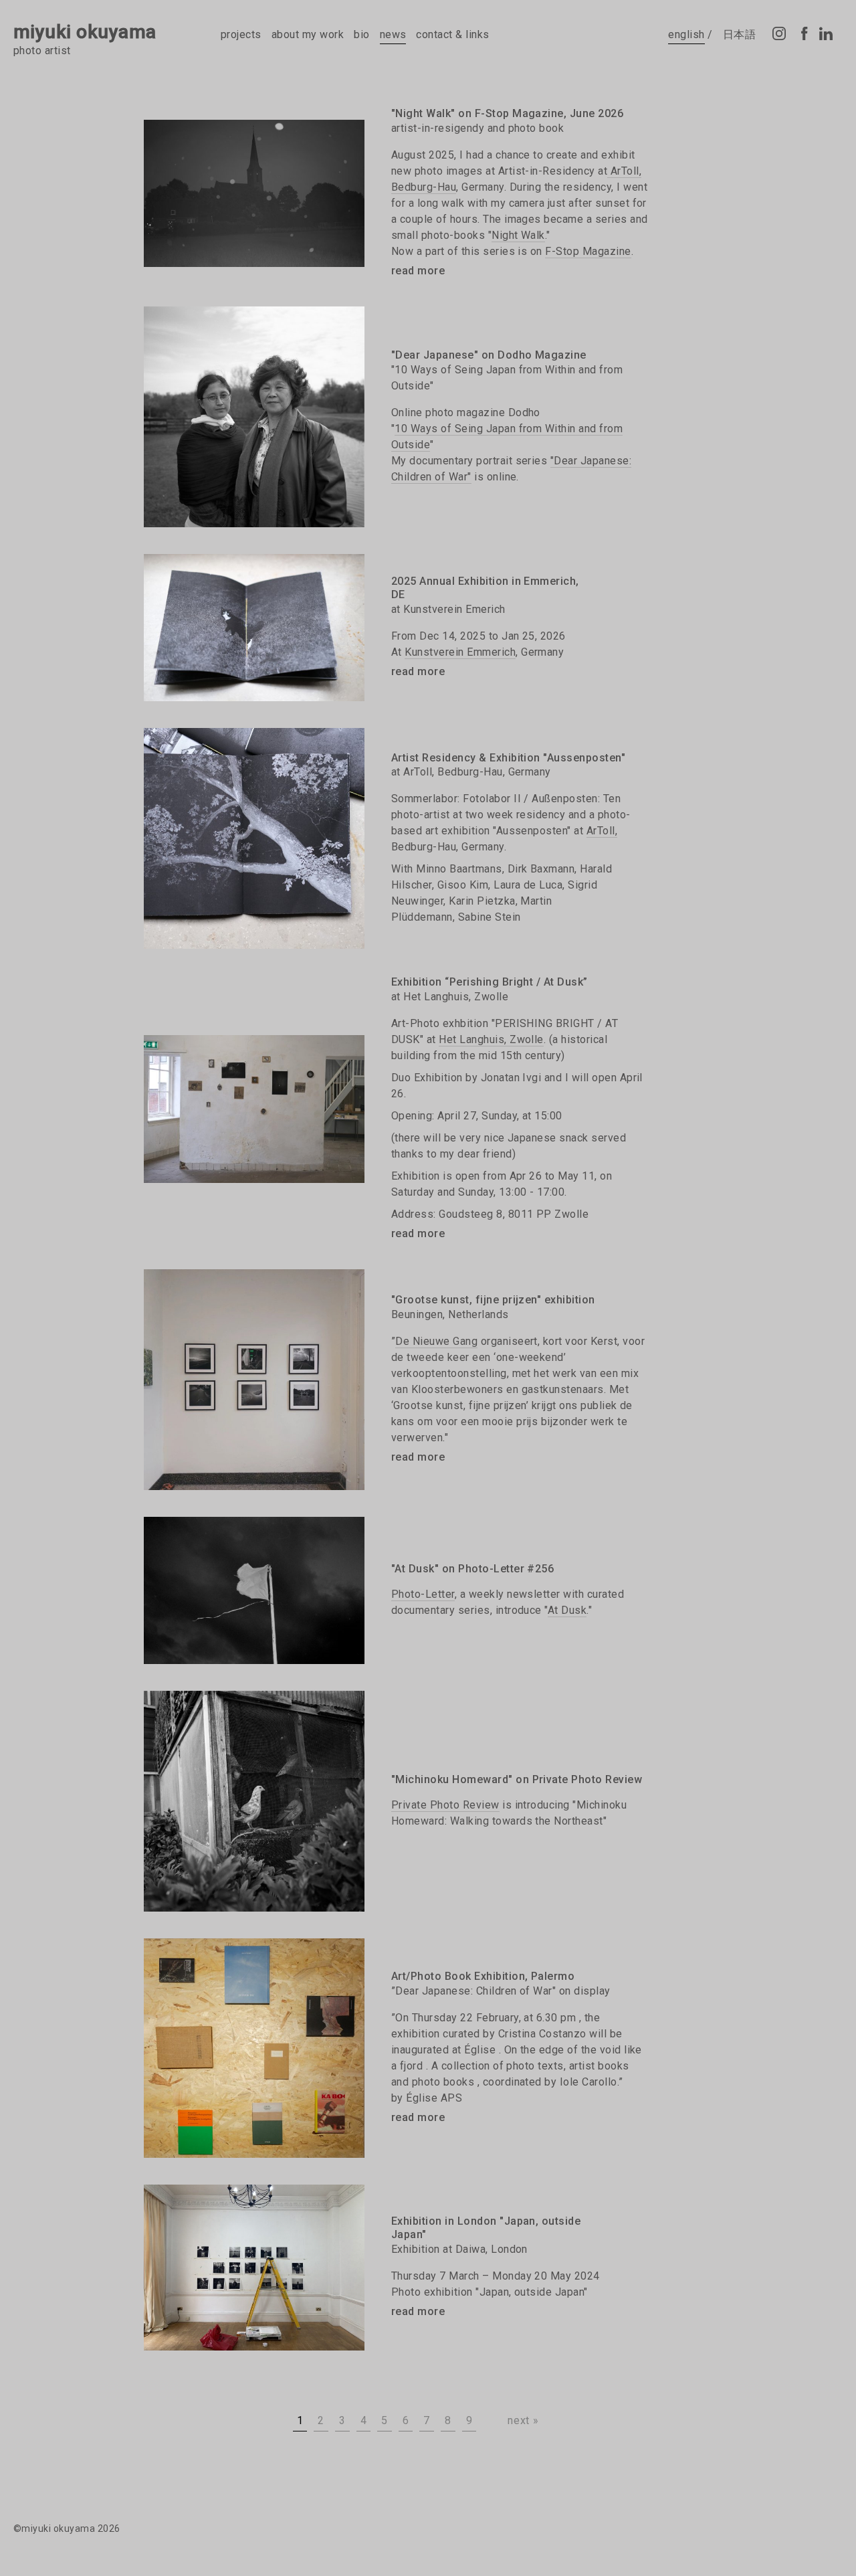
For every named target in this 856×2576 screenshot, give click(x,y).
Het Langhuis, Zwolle (491, 1039)
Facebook (802, 33)
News (393, 34)
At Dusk (567, 1610)
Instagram (779, 33)
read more (418, 271)
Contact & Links (452, 34)
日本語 (739, 34)
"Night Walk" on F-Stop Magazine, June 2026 (507, 113)
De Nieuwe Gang (436, 1341)
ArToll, (602, 831)
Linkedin (826, 33)
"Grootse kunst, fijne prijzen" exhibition (493, 1300)
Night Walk (518, 235)
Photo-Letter (423, 1594)
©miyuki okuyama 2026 (67, 2528)
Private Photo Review (445, 1805)
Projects (241, 34)
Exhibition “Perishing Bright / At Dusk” (490, 982)
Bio (361, 34)
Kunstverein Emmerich (460, 652)
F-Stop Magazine (588, 251)
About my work (308, 34)
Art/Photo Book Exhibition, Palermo (483, 1976)
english (686, 34)
